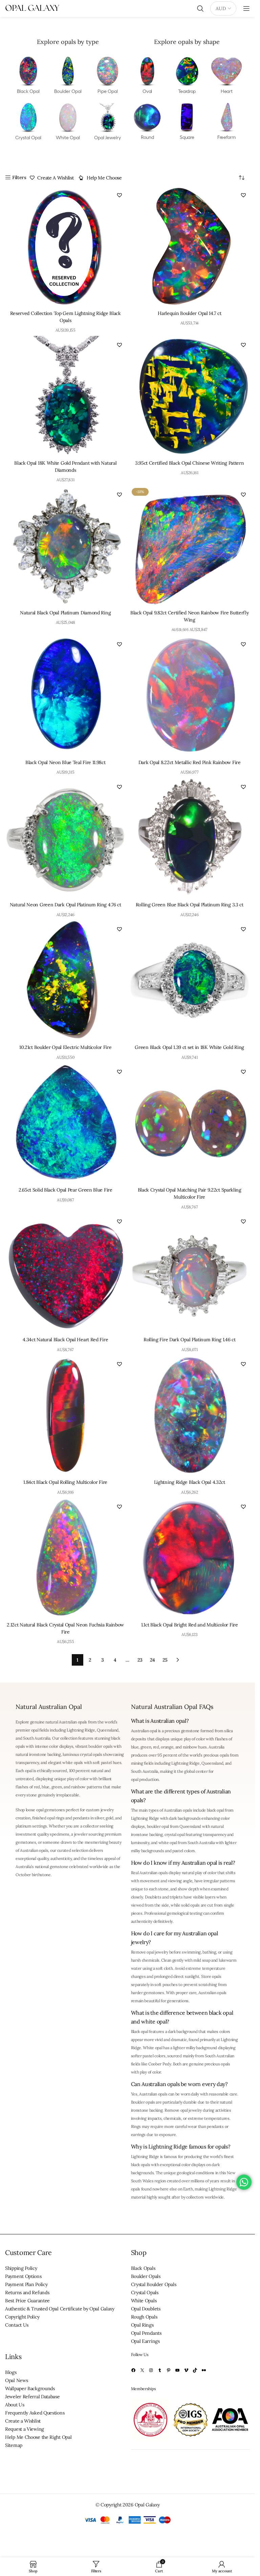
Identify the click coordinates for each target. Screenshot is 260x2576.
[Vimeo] (186, 2370)
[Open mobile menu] (246, 8)
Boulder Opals (146, 2276)
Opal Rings (142, 2325)
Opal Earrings (145, 2341)
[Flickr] (204, 2370)
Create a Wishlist (23, 2421)
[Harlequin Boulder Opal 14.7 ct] (190, 247)
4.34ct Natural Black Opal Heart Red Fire (65, 1340)
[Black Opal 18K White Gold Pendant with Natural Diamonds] (66, 396)
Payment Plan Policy (26, 2284)
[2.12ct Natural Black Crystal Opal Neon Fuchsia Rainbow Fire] (66, 1558)
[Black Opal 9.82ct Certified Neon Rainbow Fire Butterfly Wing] (190, 546)
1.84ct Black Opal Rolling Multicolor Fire (65, 1482)
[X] (142, 2370)
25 (165, 1660)
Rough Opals (144, 2317)
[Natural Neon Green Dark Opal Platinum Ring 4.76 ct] (66, 838)
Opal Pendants (146, 2333)
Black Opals (143, 2268)
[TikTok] (195, 2370)
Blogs (11, 2372)
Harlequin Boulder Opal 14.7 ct (189, 313)
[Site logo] (32, 8)
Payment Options (23, 2276)
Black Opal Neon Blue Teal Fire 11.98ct (66, 762)
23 (140, 1660)
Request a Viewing (25, 2429)
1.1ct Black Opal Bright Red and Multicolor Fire (190, 1625)
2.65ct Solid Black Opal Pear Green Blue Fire (66, 1190)
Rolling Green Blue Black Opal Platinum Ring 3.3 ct (190, 905)
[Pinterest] (169, 2370)
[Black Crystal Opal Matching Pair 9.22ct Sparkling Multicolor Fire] (190, 1123)
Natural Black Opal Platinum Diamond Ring (65, 613)
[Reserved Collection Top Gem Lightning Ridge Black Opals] (66, 247)
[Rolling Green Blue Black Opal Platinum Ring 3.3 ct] (190, 838)
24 (152, 1660)
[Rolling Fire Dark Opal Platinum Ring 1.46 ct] (190, 1273)
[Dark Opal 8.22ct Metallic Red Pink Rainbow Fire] (190, 696)
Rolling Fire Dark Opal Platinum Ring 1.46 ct (190, 1340)
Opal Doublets (146, 2309)
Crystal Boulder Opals (154, 2284)
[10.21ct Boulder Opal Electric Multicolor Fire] (66, 980)
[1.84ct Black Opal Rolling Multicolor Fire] (66, 1415)
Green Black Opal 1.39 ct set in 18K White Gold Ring (189, 1047)
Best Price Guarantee (27, 2301)
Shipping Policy (21, 2268)
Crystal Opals (145, 2292)
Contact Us (17, 2325)
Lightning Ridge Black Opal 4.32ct (190, 1482)
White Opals (144, 2301)
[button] (120, 195)
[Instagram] (151, 2370)
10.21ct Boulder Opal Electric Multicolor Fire (66, 1047)
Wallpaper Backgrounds (30, 2388)
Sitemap (14, 2445)
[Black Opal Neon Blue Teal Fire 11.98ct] (66, 696)
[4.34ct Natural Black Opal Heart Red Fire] (66, 1273)
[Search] (200, 8)
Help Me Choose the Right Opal (38, 2437)
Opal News (16, 2380)
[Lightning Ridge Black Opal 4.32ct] (190, 1415)
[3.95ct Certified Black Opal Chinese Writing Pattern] (190, 396)
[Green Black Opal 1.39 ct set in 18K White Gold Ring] (190, 980)
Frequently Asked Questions (35, 2413)
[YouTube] (177, 2370)
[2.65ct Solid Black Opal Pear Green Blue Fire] (66, 1123)
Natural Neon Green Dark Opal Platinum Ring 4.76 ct (66, 905)
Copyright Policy (22, 2317)
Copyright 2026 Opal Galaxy (130, 2505)
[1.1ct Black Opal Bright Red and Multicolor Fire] (190, 1558)
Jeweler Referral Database (32, 2397)
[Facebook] (133, 2370)
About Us (15, 2405)
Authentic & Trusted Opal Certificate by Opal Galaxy (60, 2309)
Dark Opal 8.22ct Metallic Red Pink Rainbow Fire (190, 762)
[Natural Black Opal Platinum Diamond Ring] (66, 546)
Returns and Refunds (27, 2292)
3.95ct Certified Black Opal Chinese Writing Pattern (190, 463)
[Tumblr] (160, 2370)
